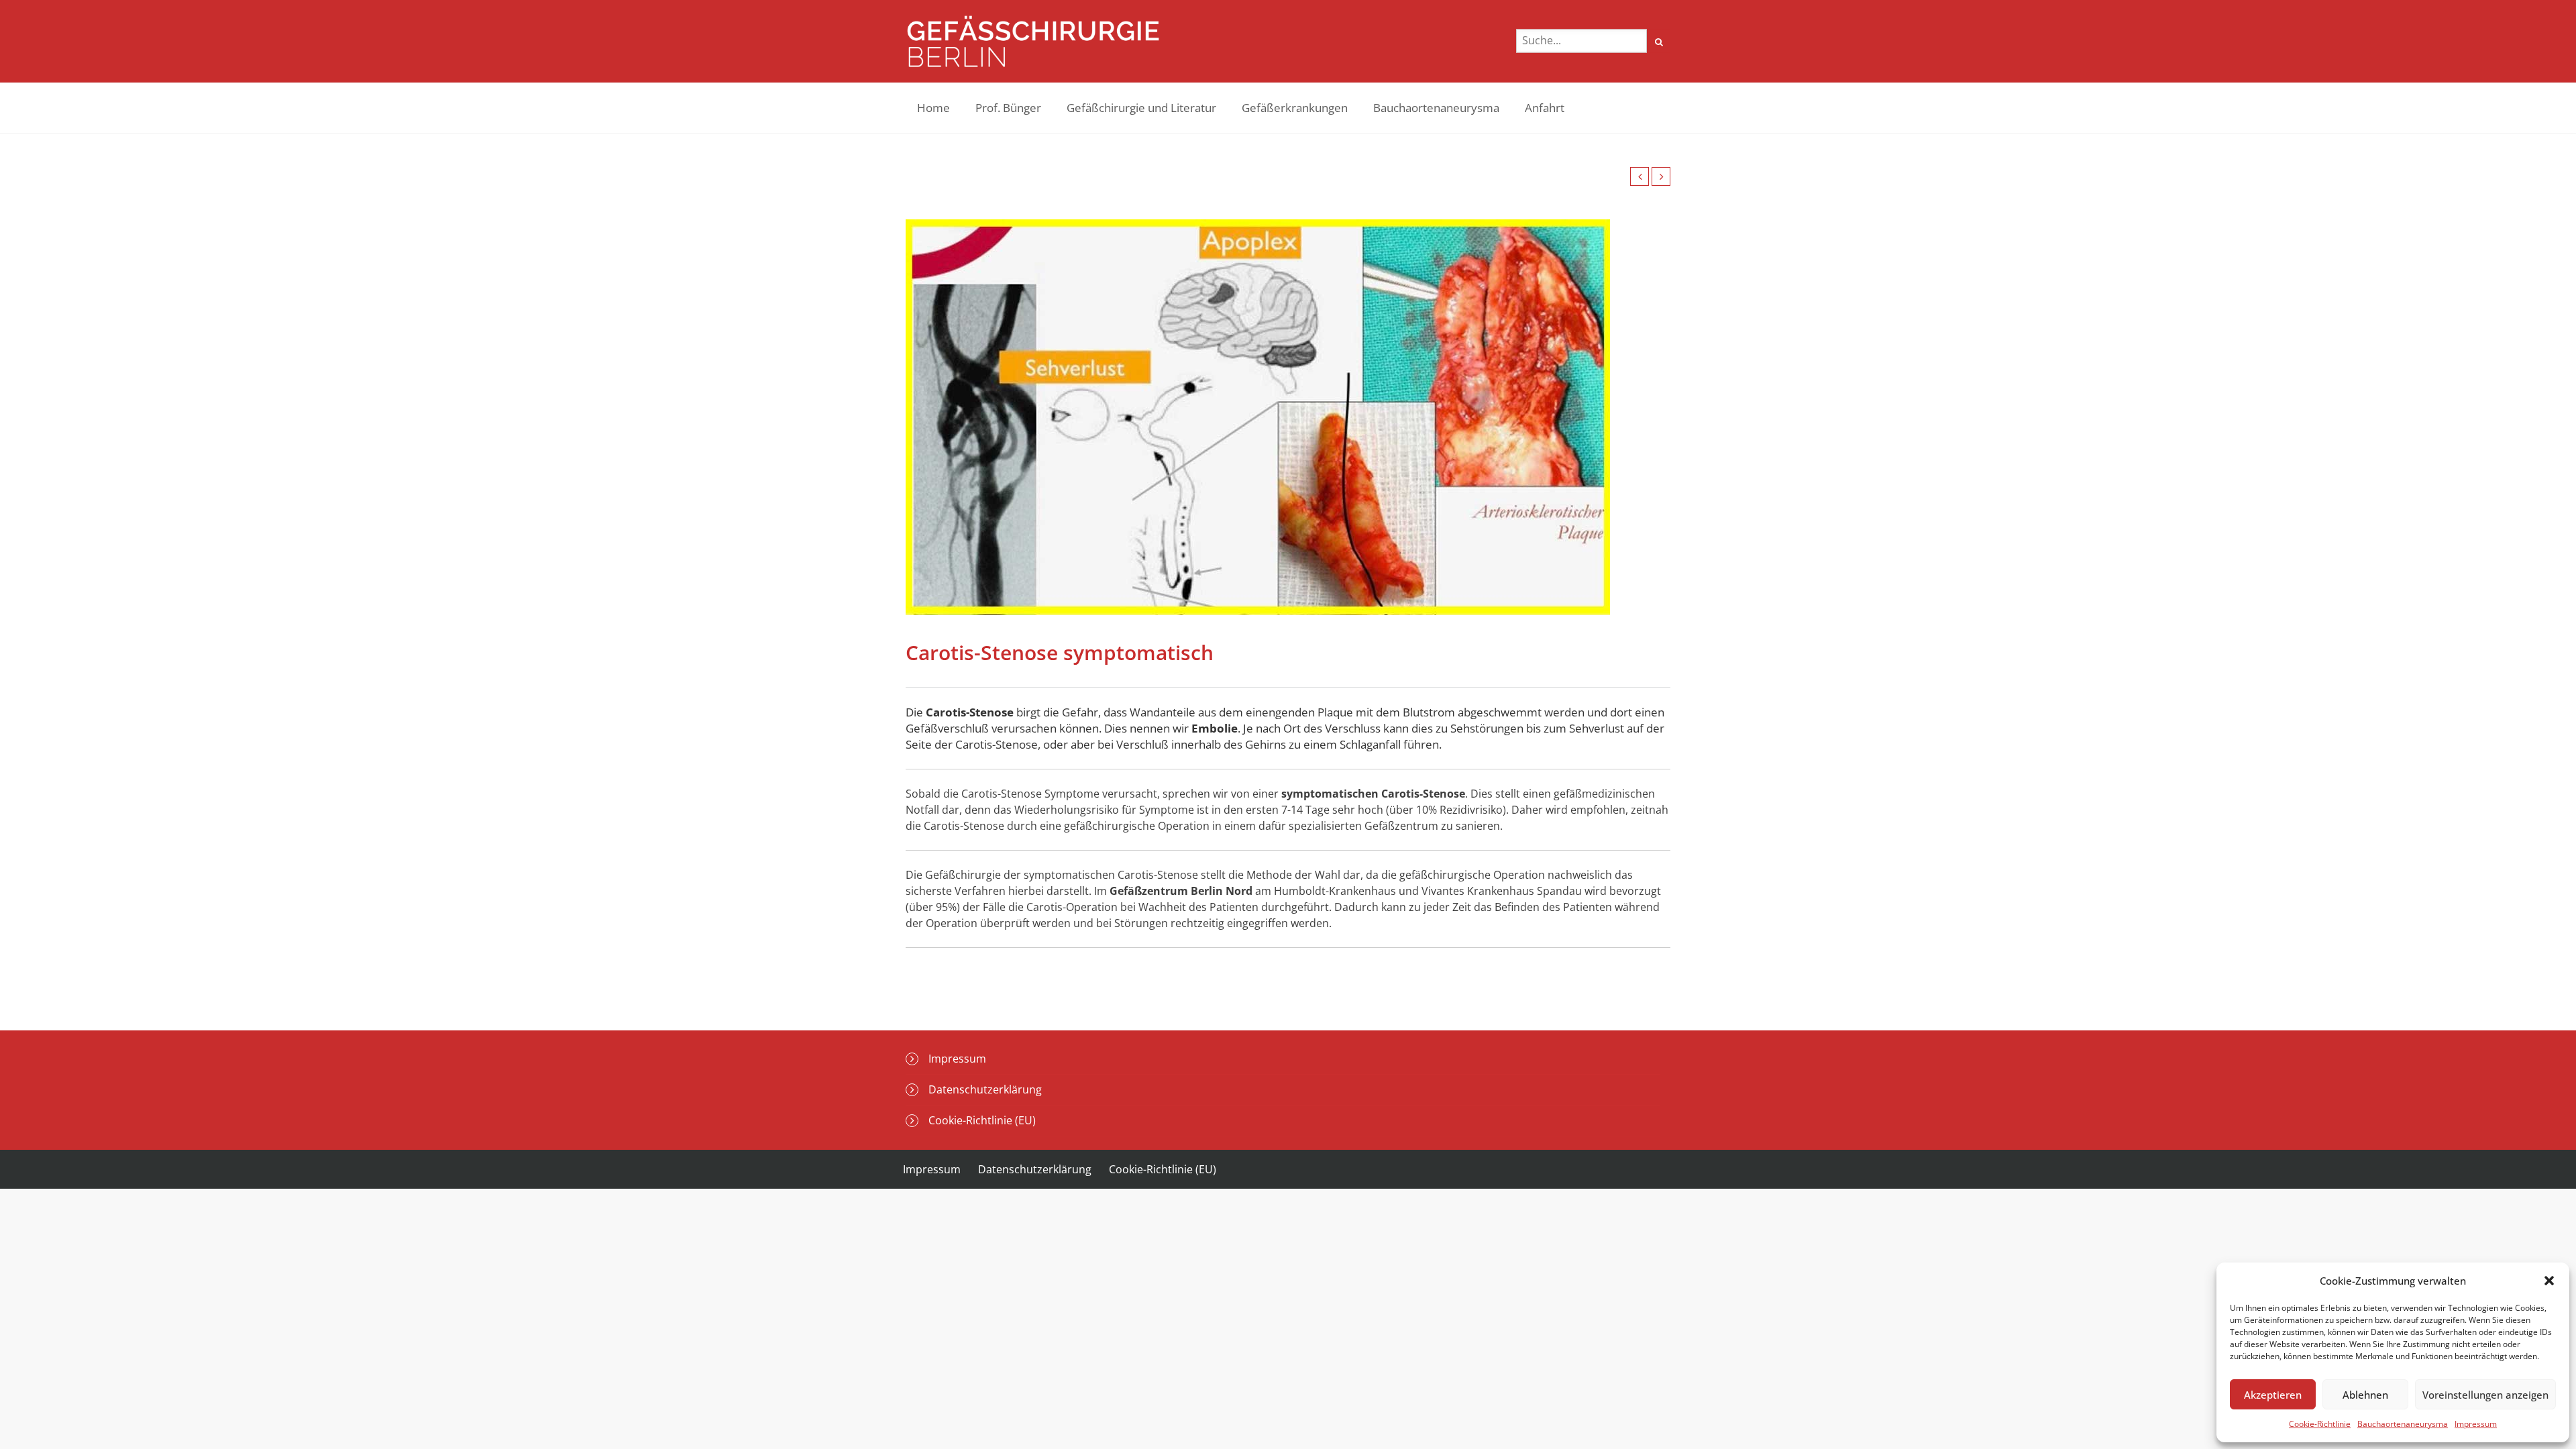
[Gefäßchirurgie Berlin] (1033, 41)
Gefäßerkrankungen (1295, 108)
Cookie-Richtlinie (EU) (982, 1120)
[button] (2549, 1281)
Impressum (2476, 1424)
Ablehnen (2365, 1395)
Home (933, 108)
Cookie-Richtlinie (2320, 1424)
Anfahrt (1545, 108)
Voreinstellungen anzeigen (2485, 1395)
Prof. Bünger (1008, 108)
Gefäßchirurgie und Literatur (1141, 108)
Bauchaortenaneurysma (2403, 1424)
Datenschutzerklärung (985, 1089)
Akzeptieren (2273, 1395)
